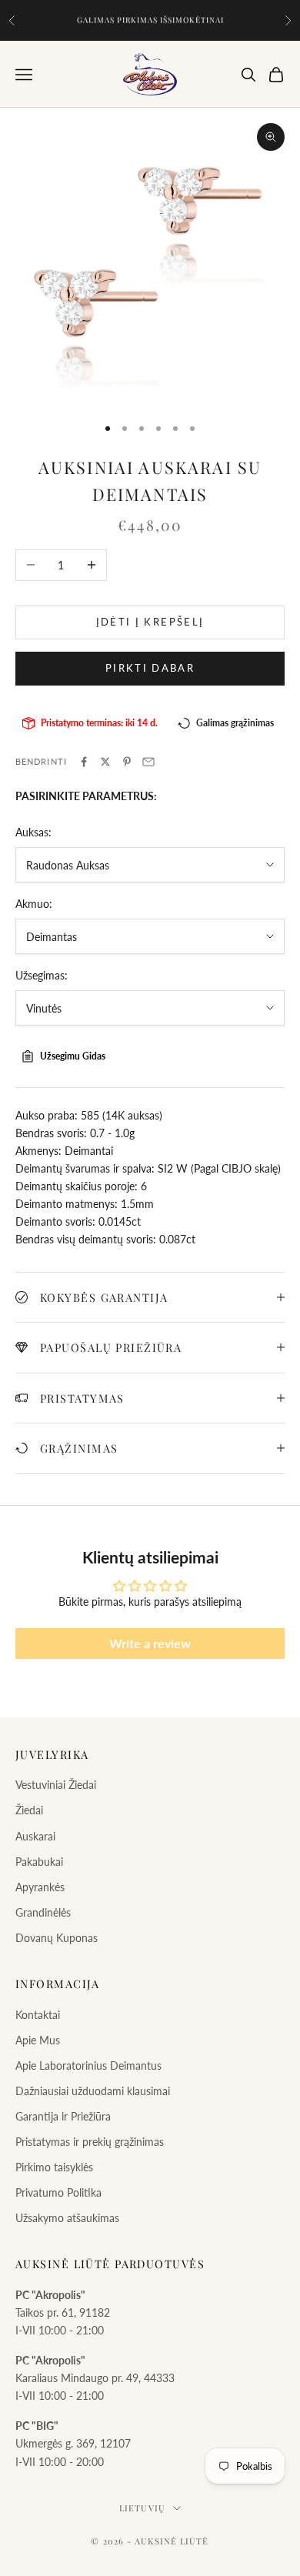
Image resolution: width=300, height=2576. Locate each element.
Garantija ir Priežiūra (63, 2116)
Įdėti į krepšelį (150, 622)
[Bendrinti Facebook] (84, 762)
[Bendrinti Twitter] (105, 762)
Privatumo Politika (58, 2192)
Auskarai (35, 1836)
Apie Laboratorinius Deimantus (88, 2065)
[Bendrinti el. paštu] (148, 762)
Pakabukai (39, 1862)
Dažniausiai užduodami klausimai (93, 2091)
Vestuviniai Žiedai (56, 1785)
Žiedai (29, 1810)
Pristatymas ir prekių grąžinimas (90, 2142)
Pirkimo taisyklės (54, 2167)
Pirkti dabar (150, 668)
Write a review (150, 1643)
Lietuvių (142, 2508)
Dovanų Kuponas (57, 1938)
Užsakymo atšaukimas (67, 2218)
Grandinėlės (43, 1912)
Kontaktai (38, 2015)
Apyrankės (40, 1887)
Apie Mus (38, 2040)
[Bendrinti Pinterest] (127, 762)
